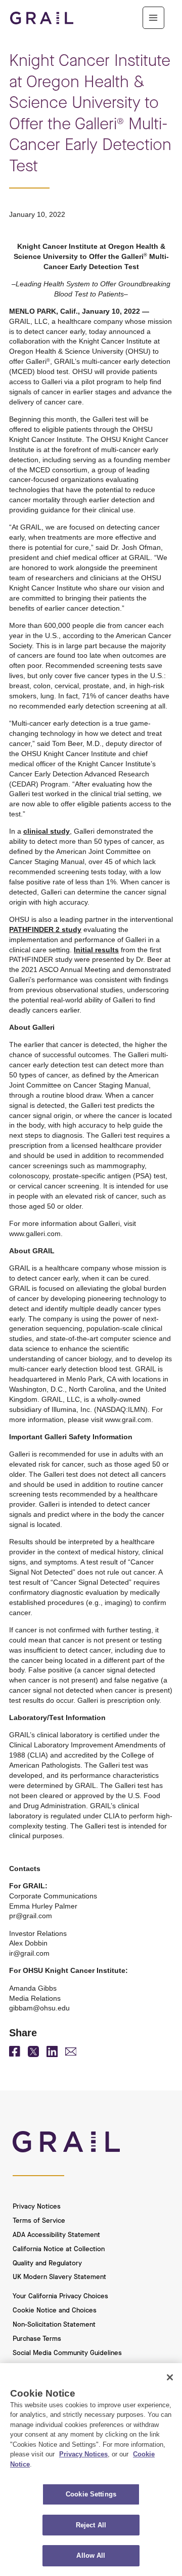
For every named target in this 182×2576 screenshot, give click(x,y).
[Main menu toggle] (153, 17)
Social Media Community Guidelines (67, 2353)
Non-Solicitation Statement (54, 2325)
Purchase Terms (37, 2339)
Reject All (91, 2525)
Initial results (96, 950)
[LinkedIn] (52, 2055)
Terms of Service (39, 2221)
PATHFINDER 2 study (45, 929)
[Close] (170, 2377)
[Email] (71, 2053)
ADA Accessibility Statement (56, 2235)
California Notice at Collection (59, 2249)
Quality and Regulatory (47, 2263)
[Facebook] (15, 2054)
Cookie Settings (91, 2494)
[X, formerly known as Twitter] (33, 2055)
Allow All (91, 2555)
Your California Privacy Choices (60, 2296)
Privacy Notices (37, 2207)
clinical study (47, 831)
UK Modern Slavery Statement (59, 2277)
